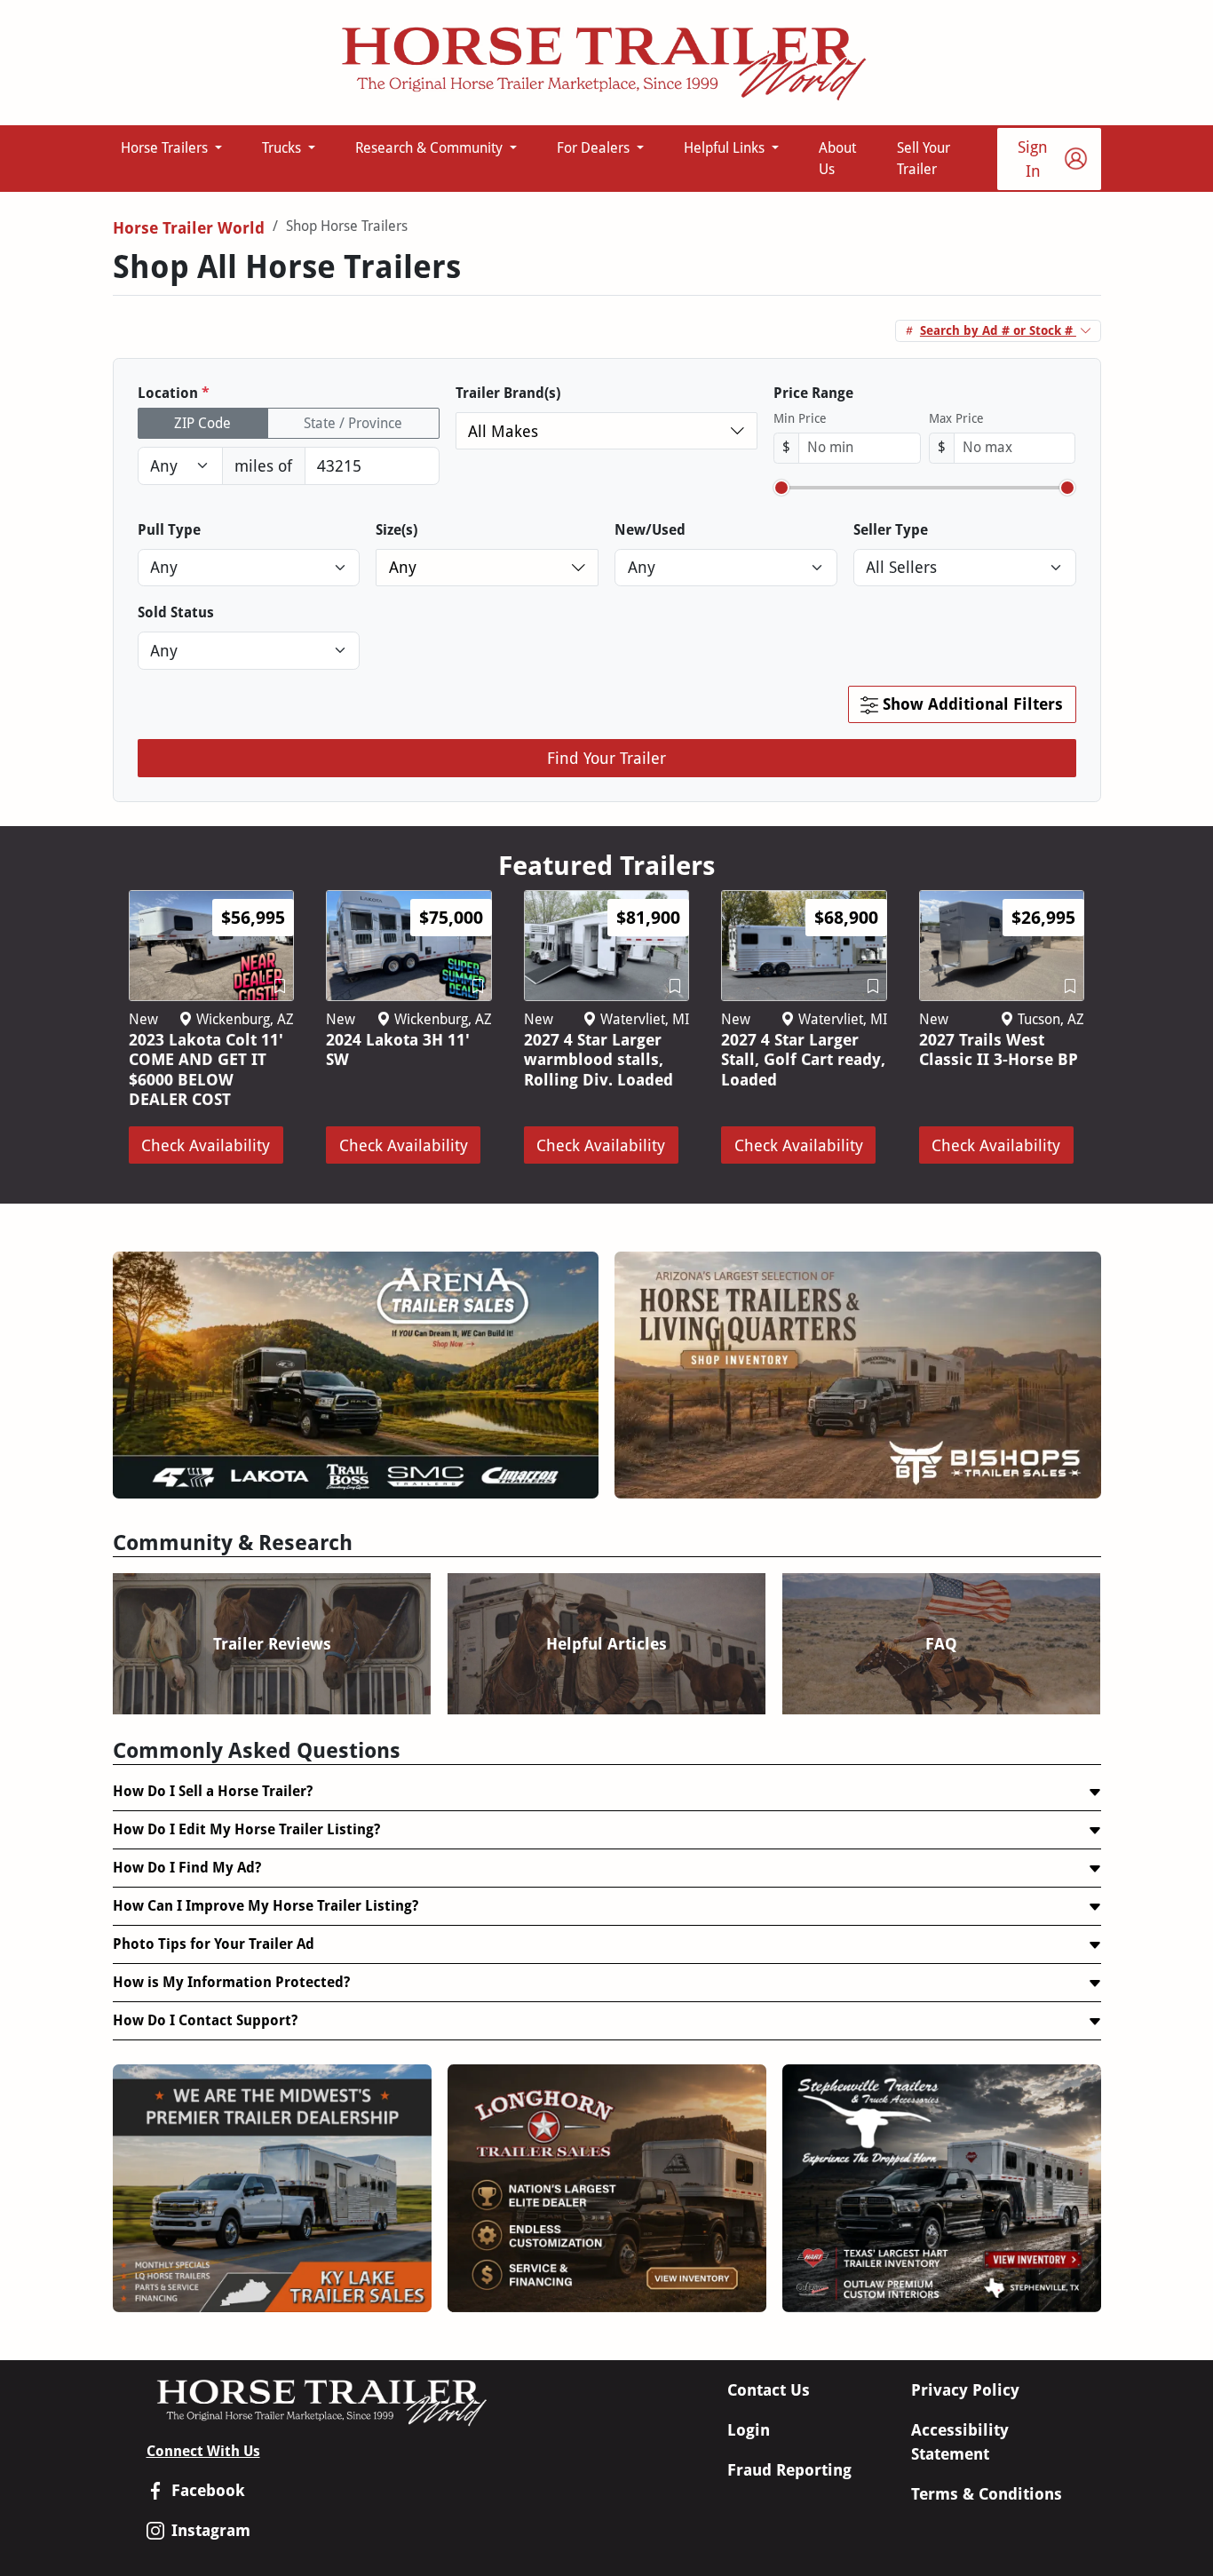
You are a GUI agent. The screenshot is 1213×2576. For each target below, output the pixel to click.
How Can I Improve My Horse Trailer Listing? (266, 1906)
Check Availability (206, 1145)
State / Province (353, 423)
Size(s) (396, 530)
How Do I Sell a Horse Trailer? (213, 1791)
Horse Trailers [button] (166, 148)
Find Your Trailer (606, 758)
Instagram (211, 2530)
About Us (837, 159)
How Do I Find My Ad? (187, 1868)
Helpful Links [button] (726, 148)
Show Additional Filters (971, 704)
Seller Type (891, 530)
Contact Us (769, 2390)
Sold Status (176, 612)
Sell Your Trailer (924, 159)
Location (174, 393)
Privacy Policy (965, 2390)
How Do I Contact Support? (205, 2020)
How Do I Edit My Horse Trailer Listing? (246, 1829)
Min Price (800, 418)
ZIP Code (202, 423)
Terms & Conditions (987, 2494)
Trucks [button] (283, 148)
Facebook (208, 2490)
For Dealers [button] (595, 148)
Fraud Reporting (789, 2470)
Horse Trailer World (189, 228)
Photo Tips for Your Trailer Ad (214, 1944)
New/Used (650, 530)
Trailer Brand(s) (508, 393)
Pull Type (169, 530)
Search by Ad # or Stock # (998, 330)
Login (749, 2430)
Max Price (956, 418)
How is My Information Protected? (231, 1982)
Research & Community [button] (431, 148)
